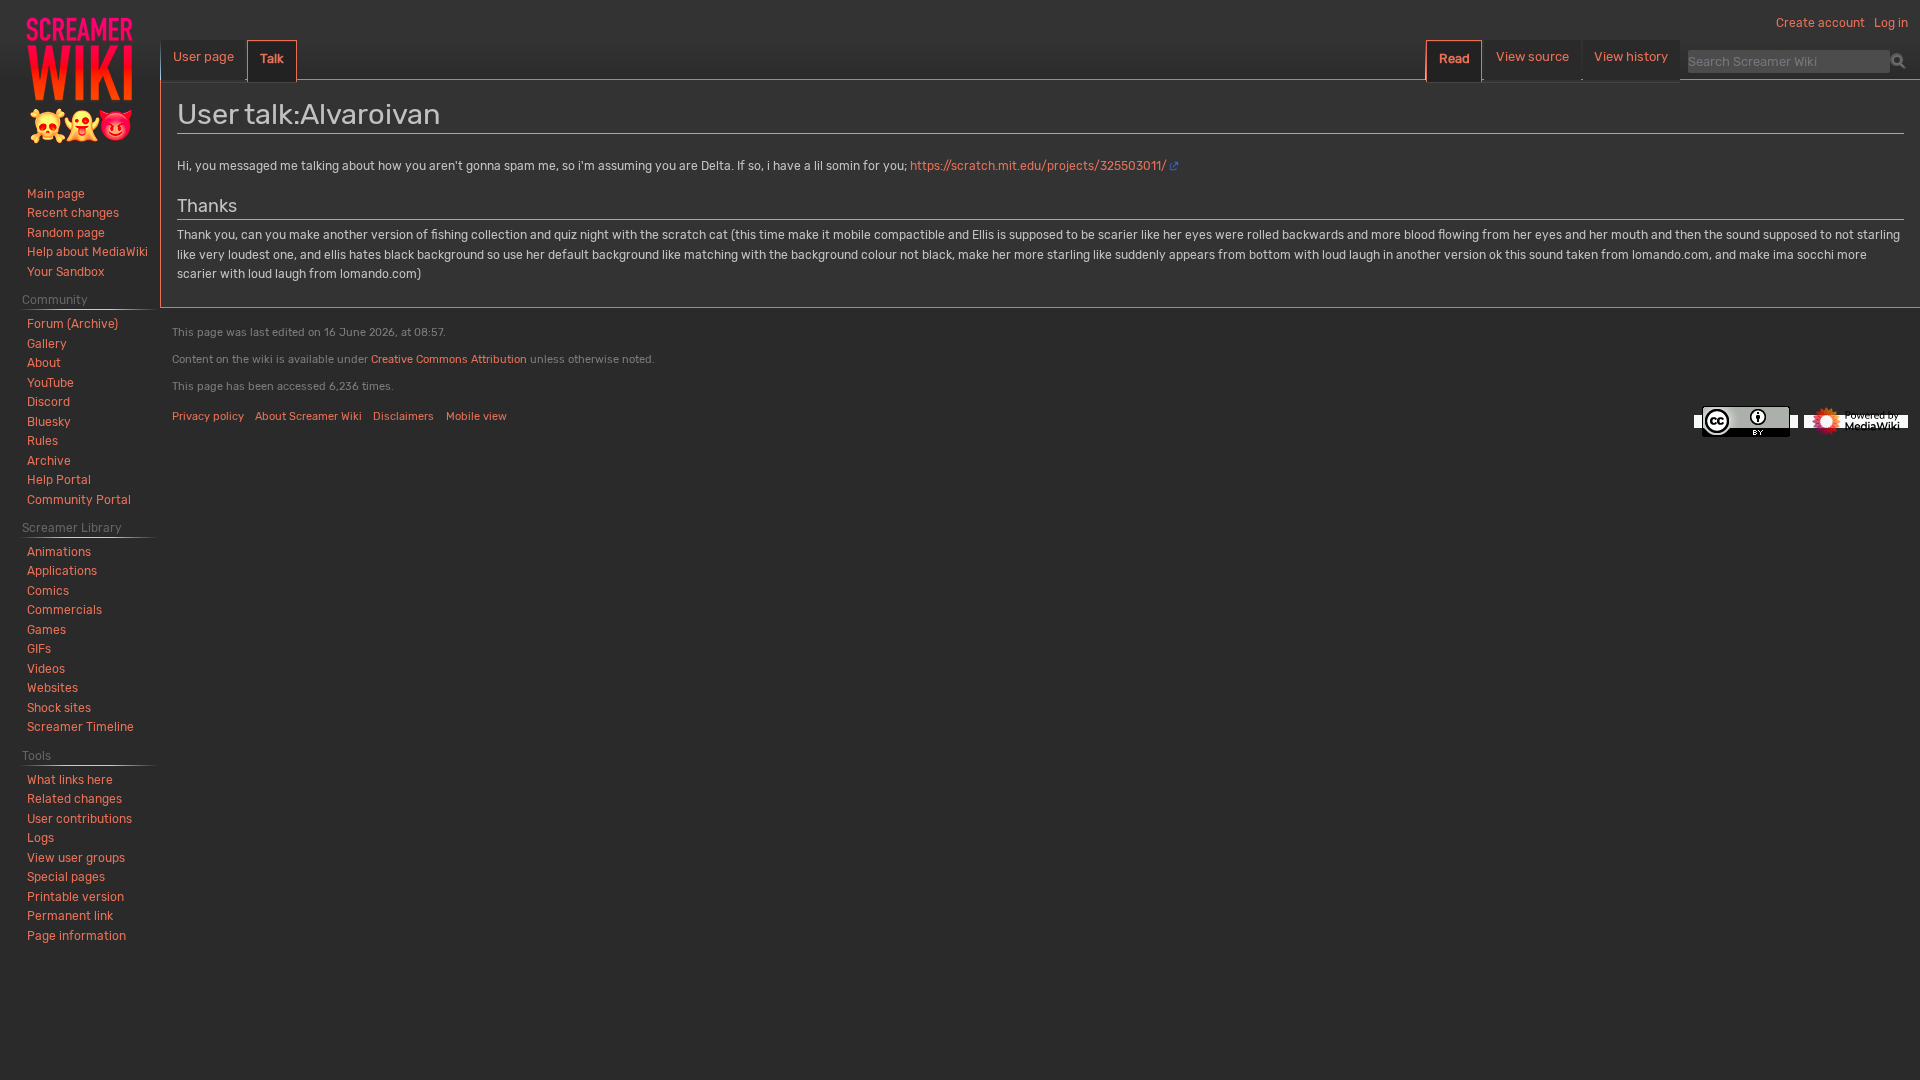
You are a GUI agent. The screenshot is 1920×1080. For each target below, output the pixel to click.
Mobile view (476, 416)
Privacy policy (208, 416)
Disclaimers (403, 416)
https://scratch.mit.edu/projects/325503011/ (1038, 166)
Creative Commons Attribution (449, 359)
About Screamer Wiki (308, 416)
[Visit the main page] (80, 80)
